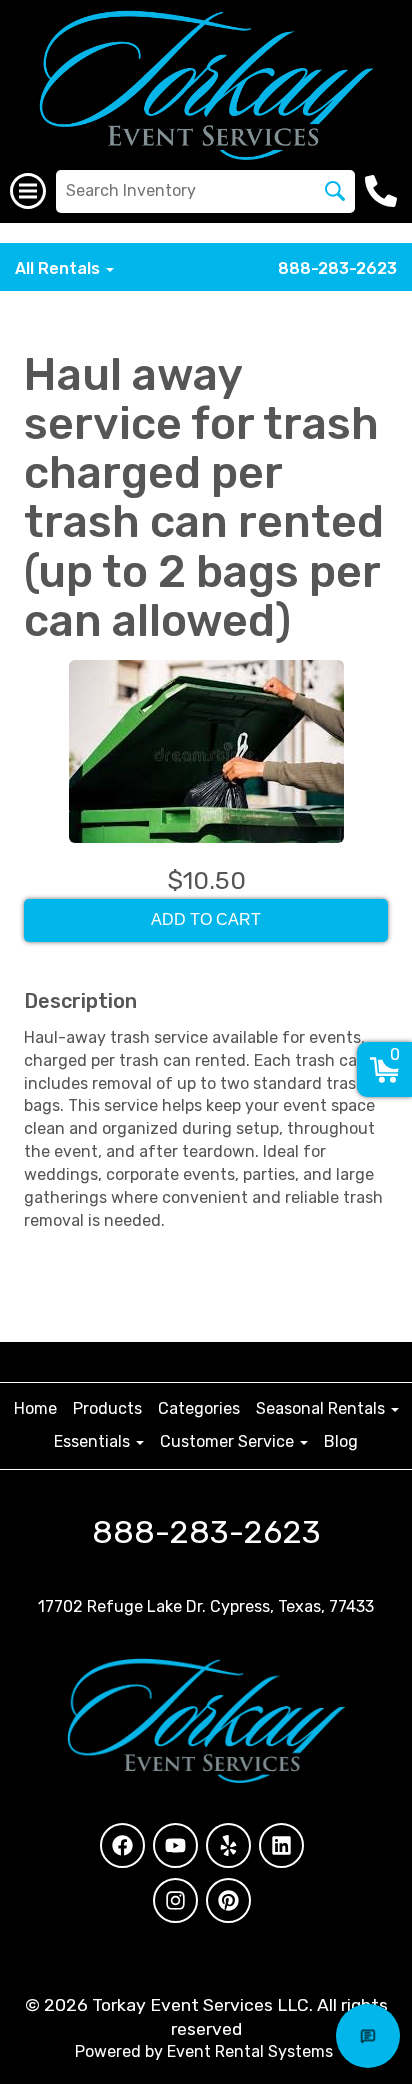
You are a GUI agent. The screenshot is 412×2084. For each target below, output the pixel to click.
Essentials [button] (94, 1441)
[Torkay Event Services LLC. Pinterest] (228, 1900)
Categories (199, 1408)
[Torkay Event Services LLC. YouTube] (175, 1845)
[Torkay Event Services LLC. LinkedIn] (281, 1845)
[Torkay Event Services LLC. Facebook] (122, 1845)
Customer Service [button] (229, 1441)
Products (107, 1408)
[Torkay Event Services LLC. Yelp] (228, 1845)
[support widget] (368, 2036)
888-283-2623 (337, 268)
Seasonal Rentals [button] (322, 1408)
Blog (341, 1441)
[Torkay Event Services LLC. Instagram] (175, 1900)
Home (35, 1408)
